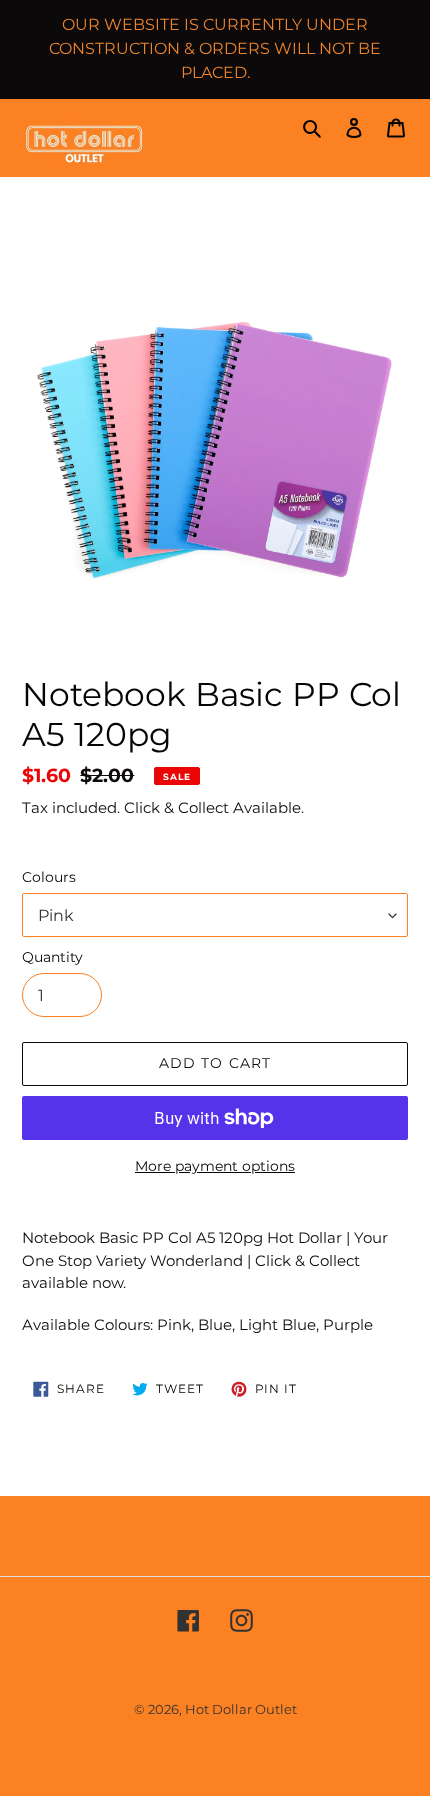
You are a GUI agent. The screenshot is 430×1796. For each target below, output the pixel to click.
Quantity (52, 957)
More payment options (215, 1166)
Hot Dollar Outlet (241, 1709)
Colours (49, 877)
